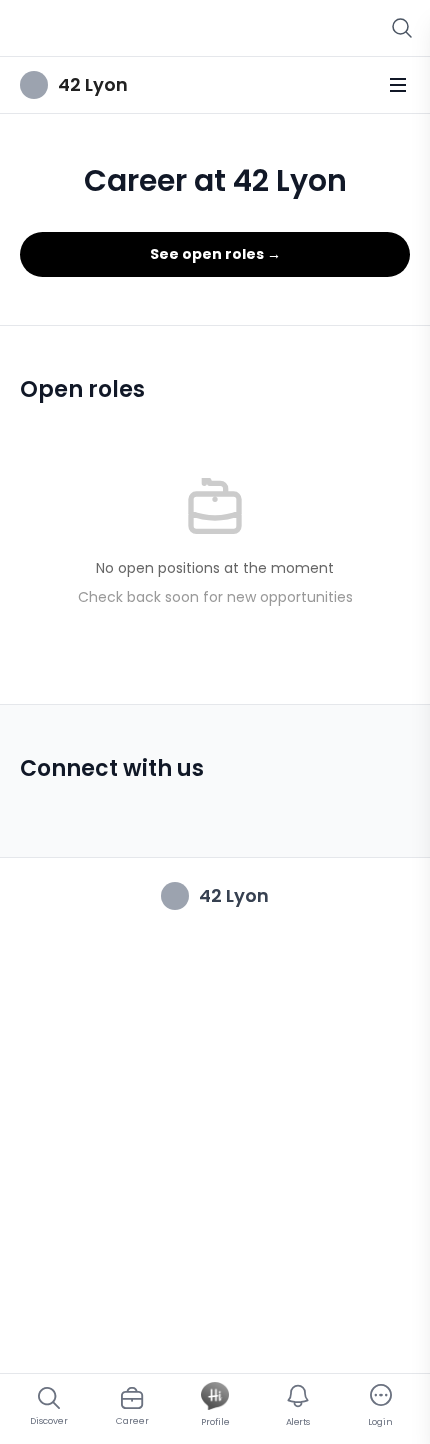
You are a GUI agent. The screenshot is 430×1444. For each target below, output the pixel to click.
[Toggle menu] (398, 85)
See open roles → (215, 254)
